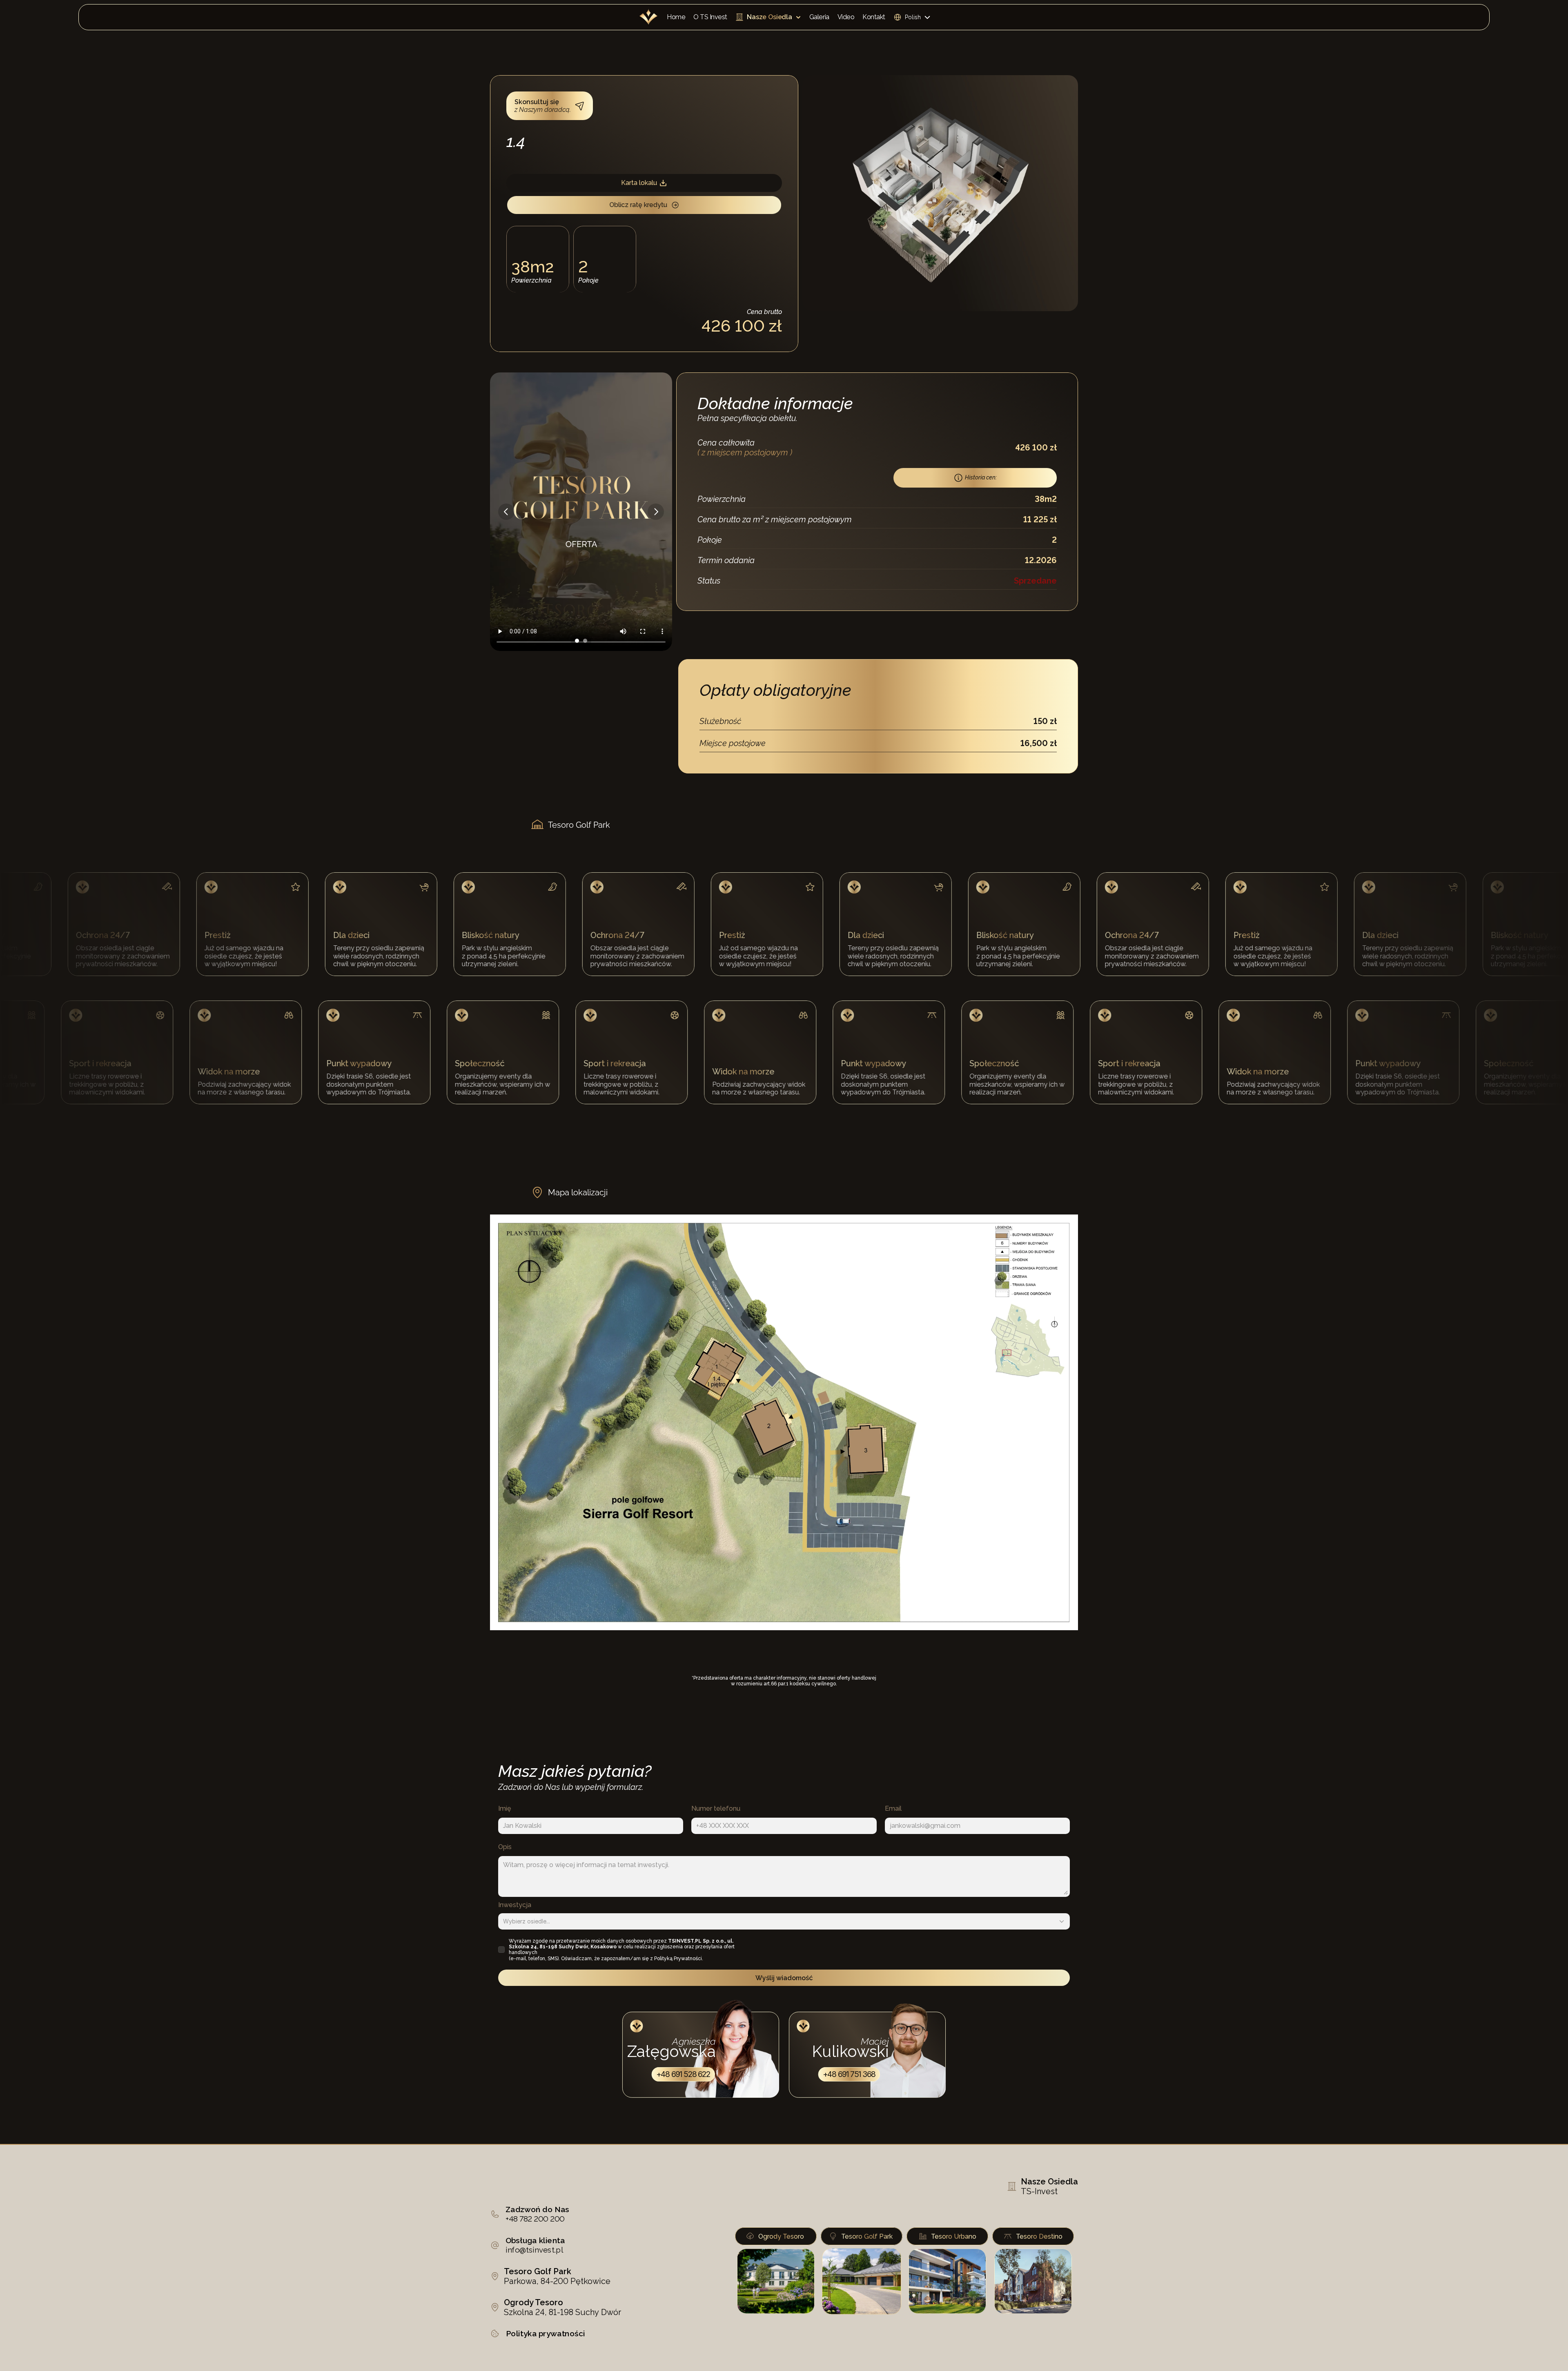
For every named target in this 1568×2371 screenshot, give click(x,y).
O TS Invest (710, 17)
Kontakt (874, 17)
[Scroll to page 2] (586, 641)
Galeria (819, 17)
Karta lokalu (639, 183)
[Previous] (506, 512)
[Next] (656, 512)
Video (846, 17)
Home (676, 17)
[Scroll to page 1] (576, 641)
